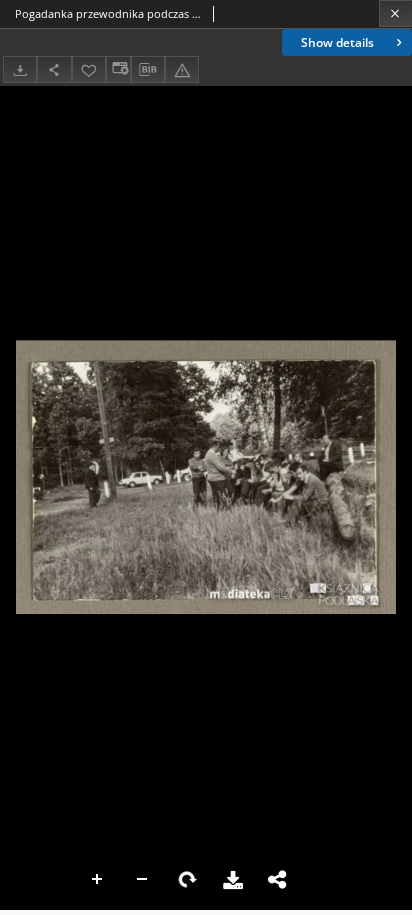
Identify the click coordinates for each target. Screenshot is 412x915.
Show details (337, 42)
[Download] (20, 69)
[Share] (54, 69)
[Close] (395, 13)
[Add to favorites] (89, 69)
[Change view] (118, 69)
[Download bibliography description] (148, 70)
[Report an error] (182, 69)
